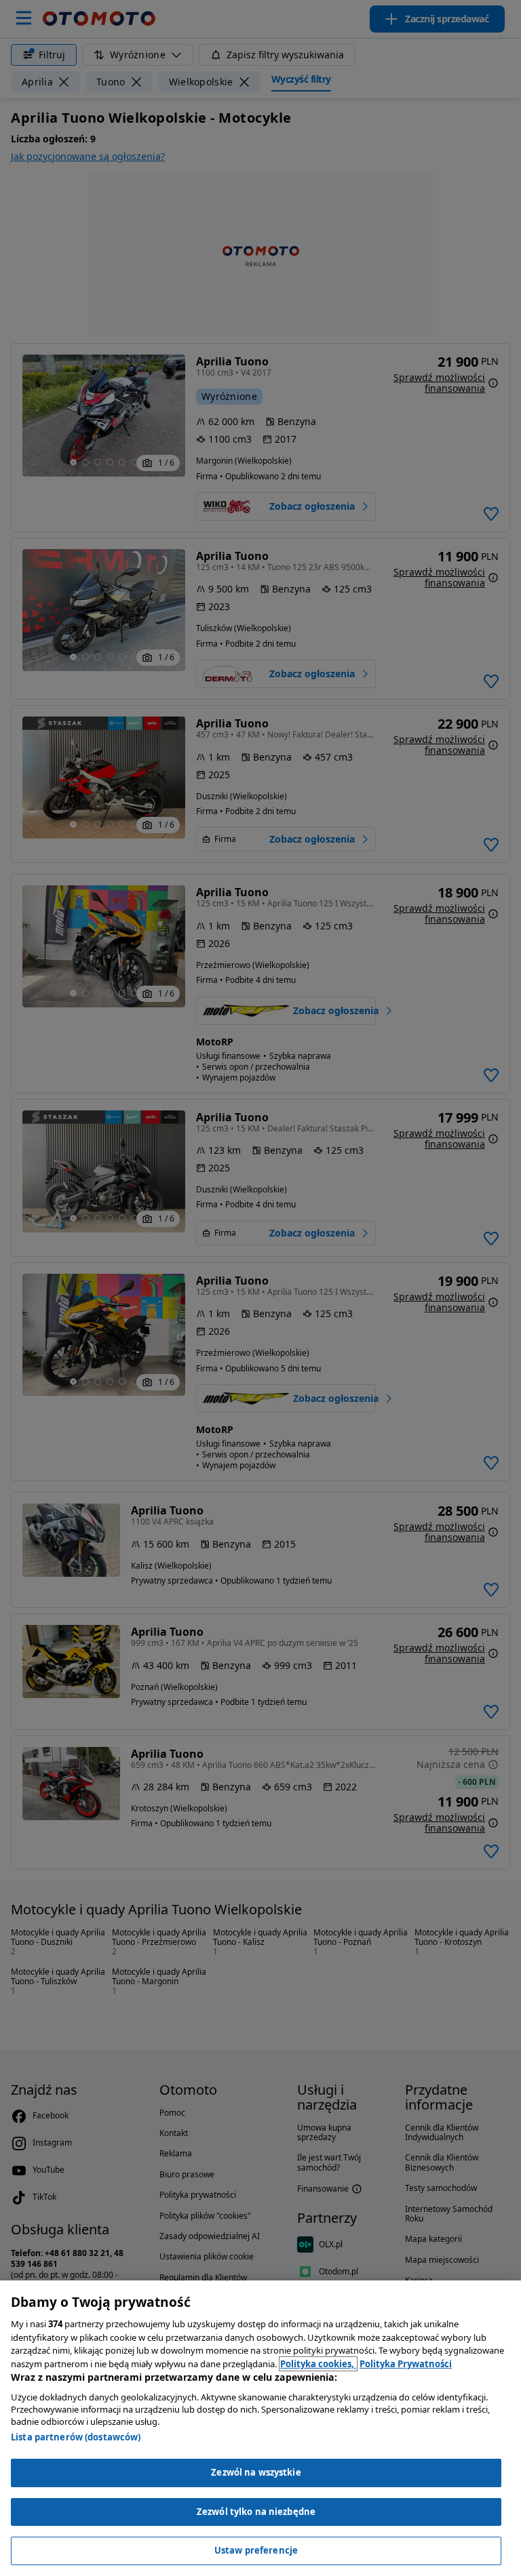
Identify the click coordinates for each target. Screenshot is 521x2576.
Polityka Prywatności (406, 2364)
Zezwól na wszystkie (256, 2472)
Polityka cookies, (318, 2364)
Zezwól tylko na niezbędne (256, 2512)
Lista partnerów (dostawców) (76, 2437)
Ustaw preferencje (256, 2550)
